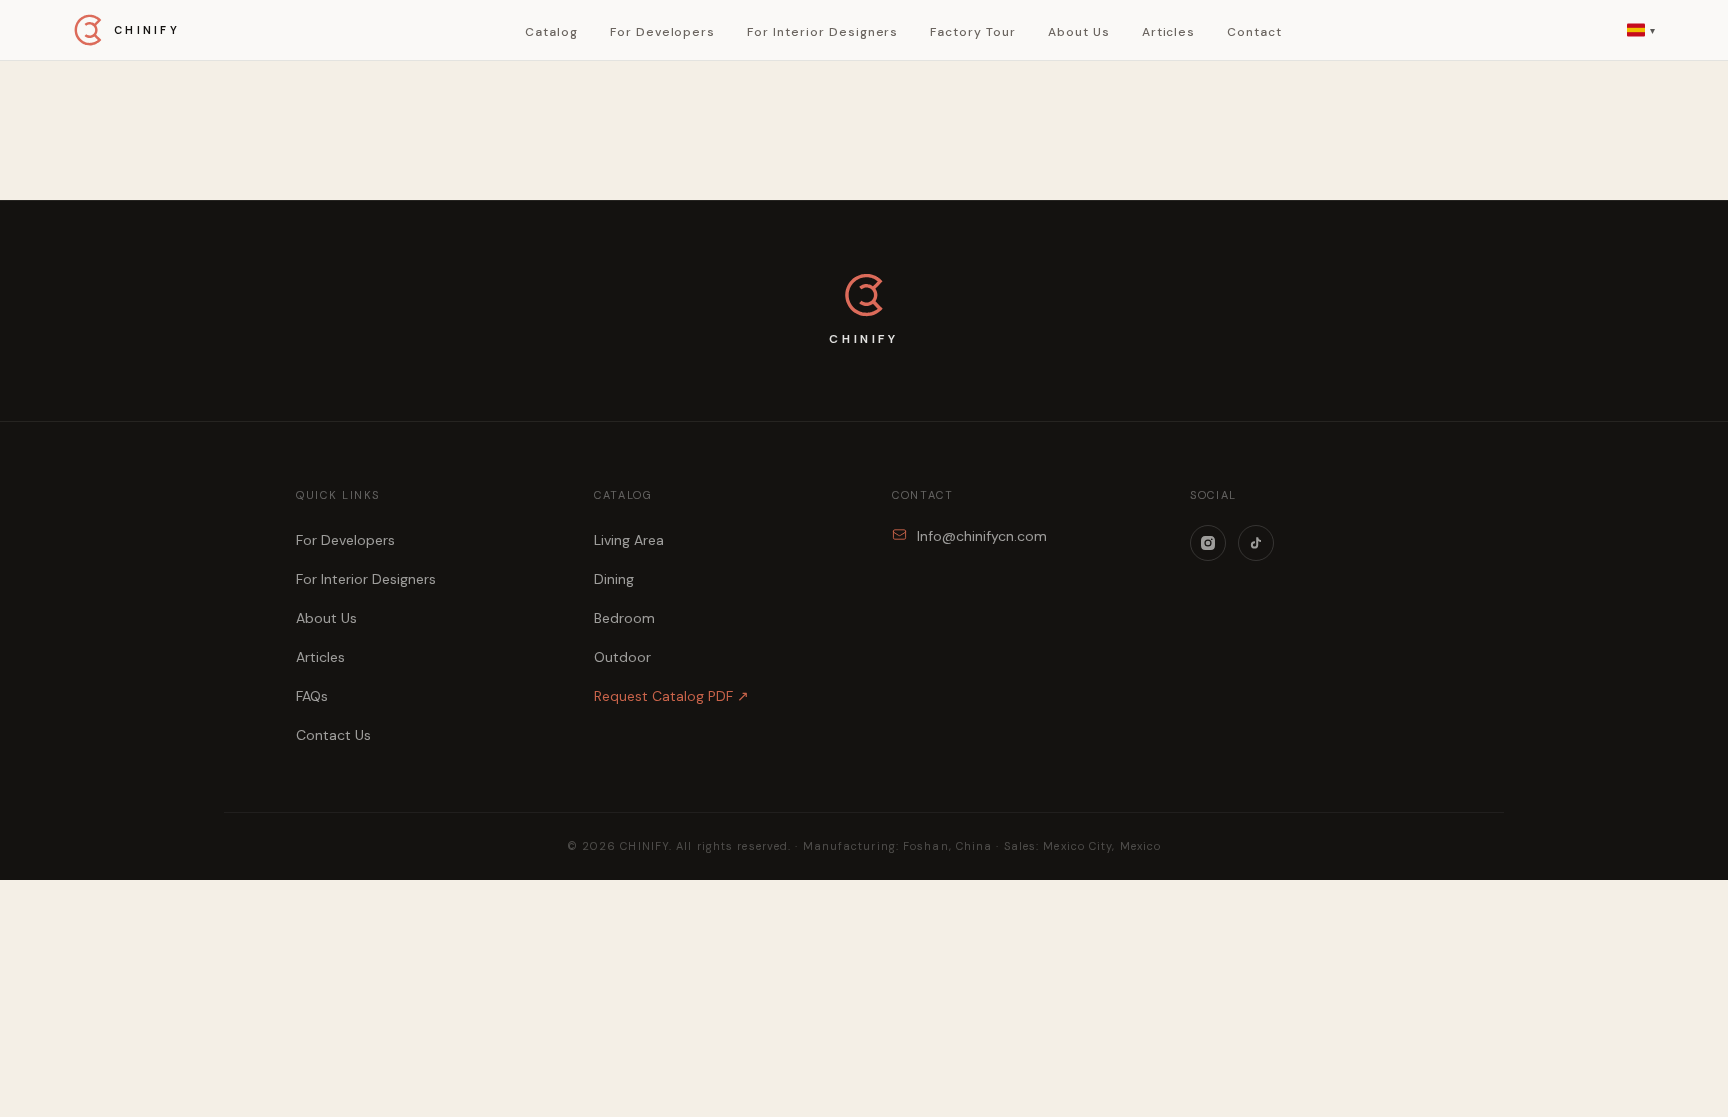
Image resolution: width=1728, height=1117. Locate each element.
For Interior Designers (822, 32)
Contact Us (333, 735)
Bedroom (624, 618)
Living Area (629, 540)
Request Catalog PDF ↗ (671, 696)
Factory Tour (973, 32)
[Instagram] (1208, 543)
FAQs (312, 696)
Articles (1169, 32)
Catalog (551, 32)
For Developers (662, 32)
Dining (614, 579)
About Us (1079, 32)
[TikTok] (1256, 543)
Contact (1254, 32)
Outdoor (622, 657)
